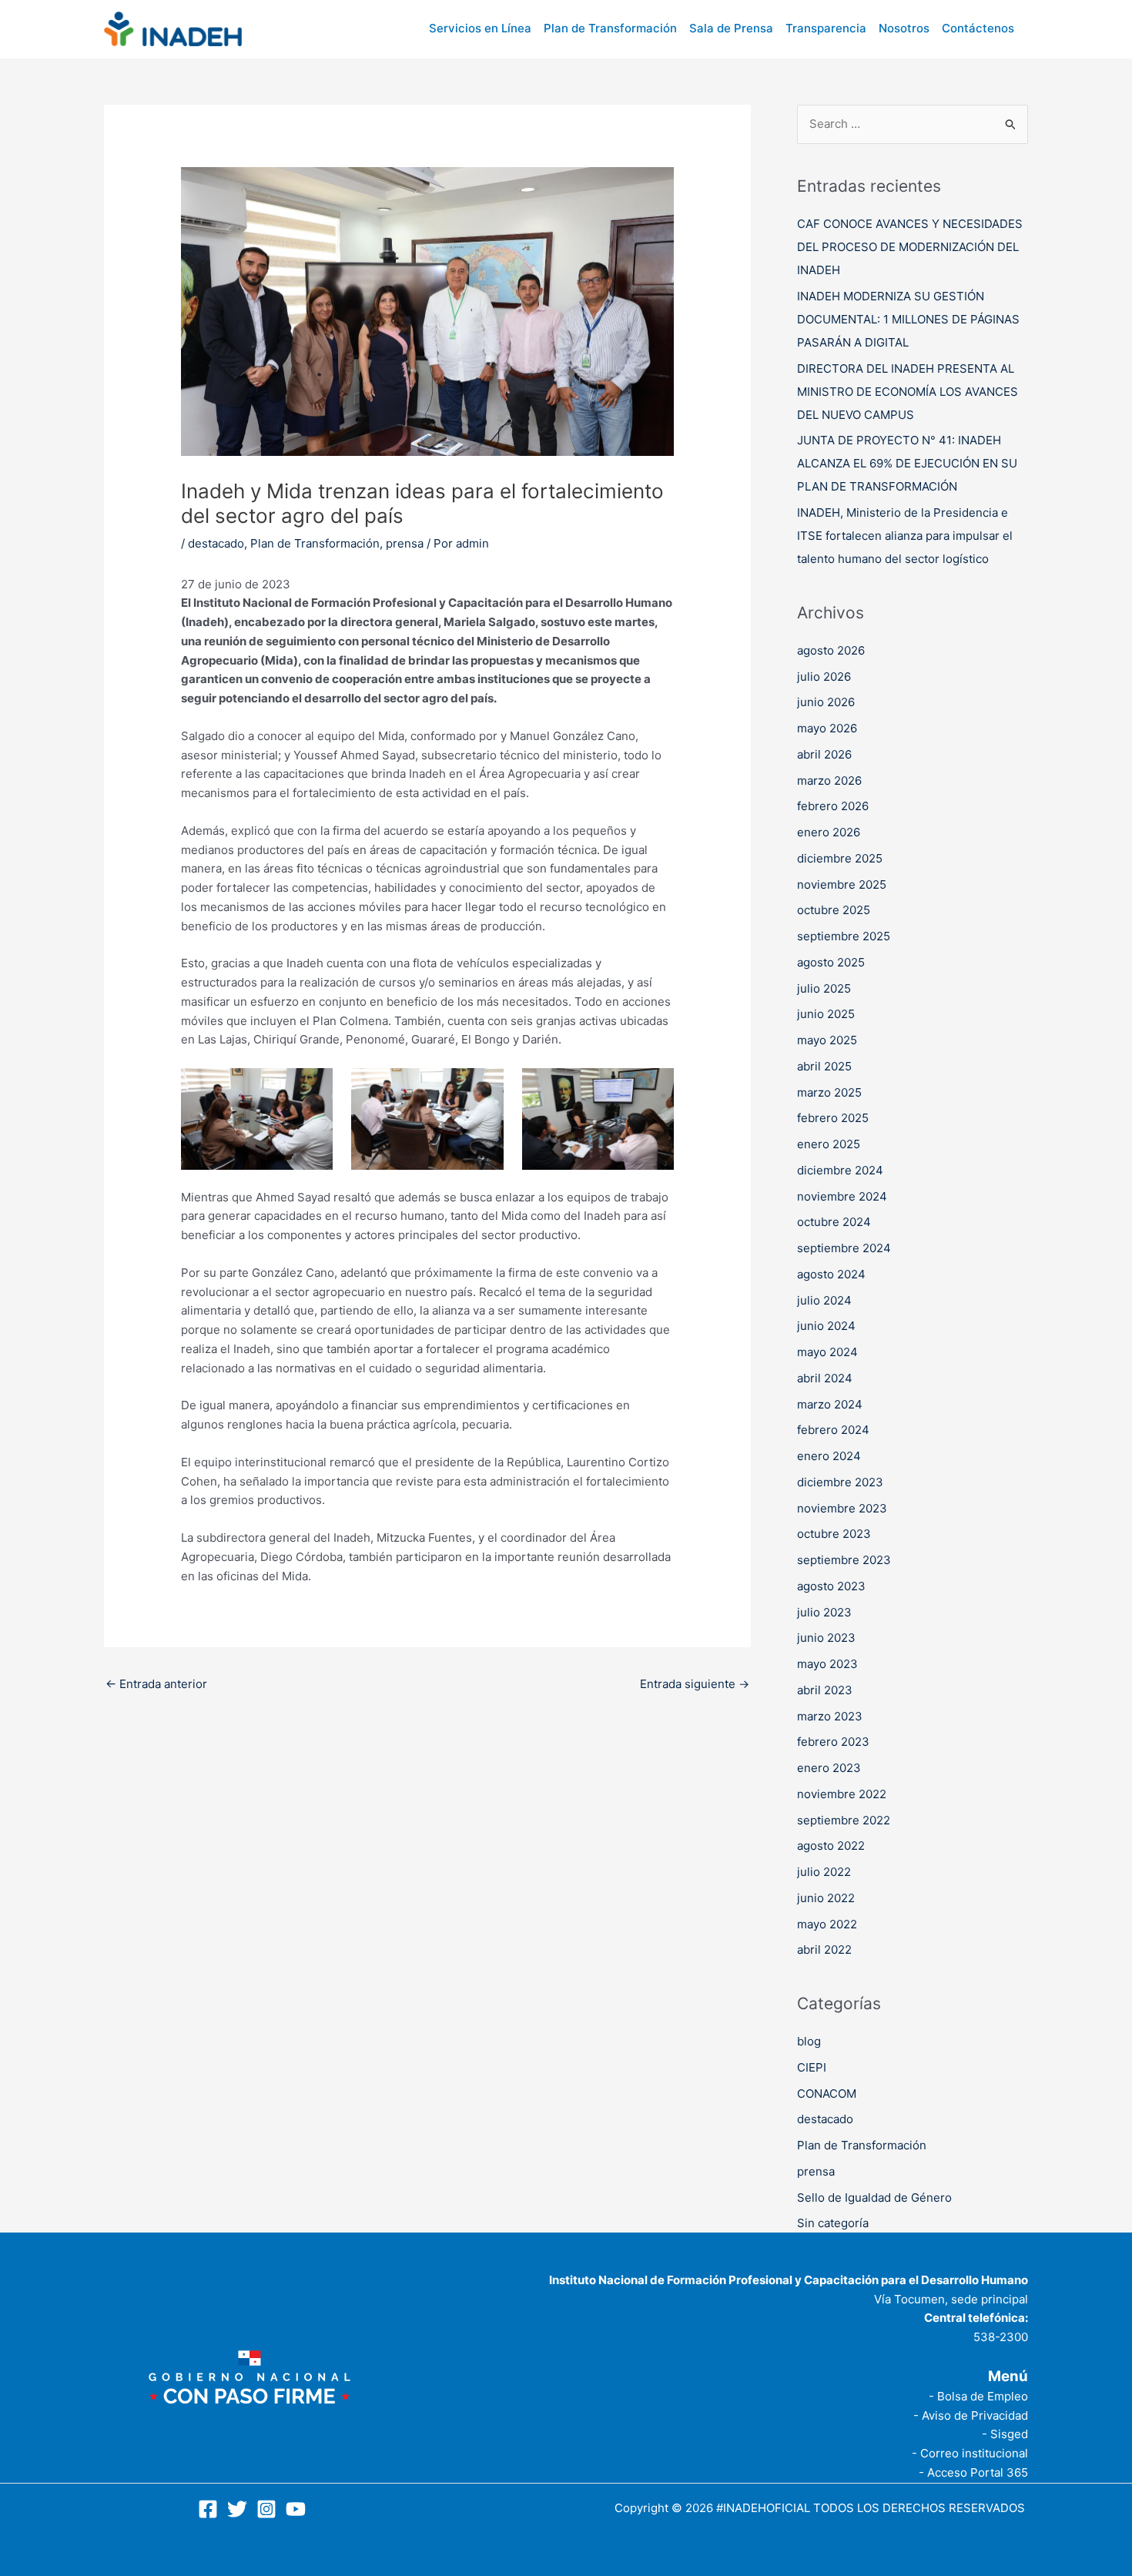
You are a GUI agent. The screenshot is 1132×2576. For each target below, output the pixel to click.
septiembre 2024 (844, 1248)
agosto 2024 (831, 1274)
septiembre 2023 (844, 1560)
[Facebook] (208, 2509)
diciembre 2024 (840, 1170)
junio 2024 (826, 1326)
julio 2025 (824, 988)
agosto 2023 (831, 1586)
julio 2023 (824, 1612)
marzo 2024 (830, 1404)
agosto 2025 (831, 962)
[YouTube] (296, 2509)
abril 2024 (825, 1378)
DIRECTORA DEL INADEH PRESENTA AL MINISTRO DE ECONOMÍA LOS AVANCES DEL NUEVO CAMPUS (908, 392)
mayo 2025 (827, 1040)
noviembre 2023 (842, 1508)
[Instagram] (266, 2509)
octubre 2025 (834, 910)
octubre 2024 (834, 1222)
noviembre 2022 (842, 1794)
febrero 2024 (833, 1430)
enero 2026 (829, 832)
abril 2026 (824, 754)
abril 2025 (824, 1066)
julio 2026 (824, 677)
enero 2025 (829, 1144)
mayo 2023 (827, 1664)
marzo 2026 (829, 781)
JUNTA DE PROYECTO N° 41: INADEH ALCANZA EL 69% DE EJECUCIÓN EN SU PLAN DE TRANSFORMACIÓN (907, 463)
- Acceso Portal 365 (973, 2472)
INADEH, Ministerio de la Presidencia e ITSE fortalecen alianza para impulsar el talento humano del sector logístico (905, 536)
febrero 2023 (833, 1742)
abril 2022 (824, 1950)
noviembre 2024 (842, 1196)
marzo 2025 (829, 1092)
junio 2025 (826, 1014)
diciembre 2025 (840, 858)
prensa (405, 543)
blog (809, 2041)
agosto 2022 (831, 1846)
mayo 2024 (827, 1352)
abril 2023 (825, 1690)
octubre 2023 (834, 1534)
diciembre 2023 (840, 1482)
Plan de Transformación (315, 543)
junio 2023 (826, 1638)
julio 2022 (824, 1872)
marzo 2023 (830, 1716)
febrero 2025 (833, 1118)
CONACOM (827, 2094)
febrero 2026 (833, 806)
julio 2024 (824, 1300)
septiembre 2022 (844, 1820)
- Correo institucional (970, 2453)
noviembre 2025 (842, 884)
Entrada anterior (156, 1684)
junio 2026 (826, 702)
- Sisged (1005, 2434)
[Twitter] (237, 2509)
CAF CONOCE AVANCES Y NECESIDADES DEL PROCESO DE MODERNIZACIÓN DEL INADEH (910, 247)
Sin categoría (833, 2223)
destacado (216, 543)
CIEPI (812, 2067)
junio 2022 (826, 1898)
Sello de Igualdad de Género (874, 2197)
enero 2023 (829, 1768)
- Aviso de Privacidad (971, 2415)
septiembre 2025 (844, 936)
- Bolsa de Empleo (978, 2396)
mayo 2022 (827, 1924)
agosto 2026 (831, 650)
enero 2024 (829, 1456)
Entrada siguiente (695, 1684)
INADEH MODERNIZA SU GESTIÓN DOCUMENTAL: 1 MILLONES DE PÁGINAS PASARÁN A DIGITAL (908, 319)
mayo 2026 (827, 728)
